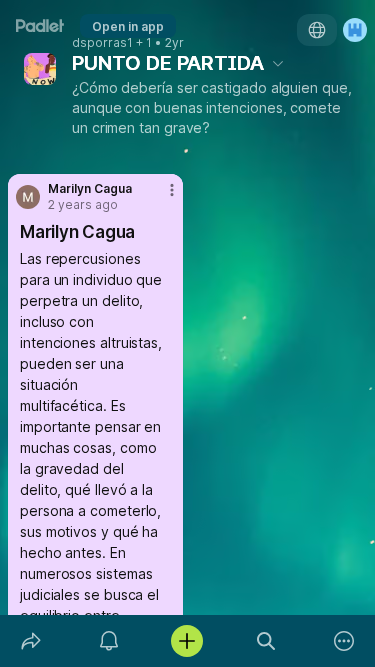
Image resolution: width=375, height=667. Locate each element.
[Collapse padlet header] (278, 63)
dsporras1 (102, 43)
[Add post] (187, 641)
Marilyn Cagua (90, 189)
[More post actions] (159, 198)
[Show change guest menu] (355, 30)
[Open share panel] (31, 641)
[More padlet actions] (344, 641)
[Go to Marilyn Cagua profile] (28, 197)
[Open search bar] (266, 641)
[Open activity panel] (109, 641)
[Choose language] (317, 30)
